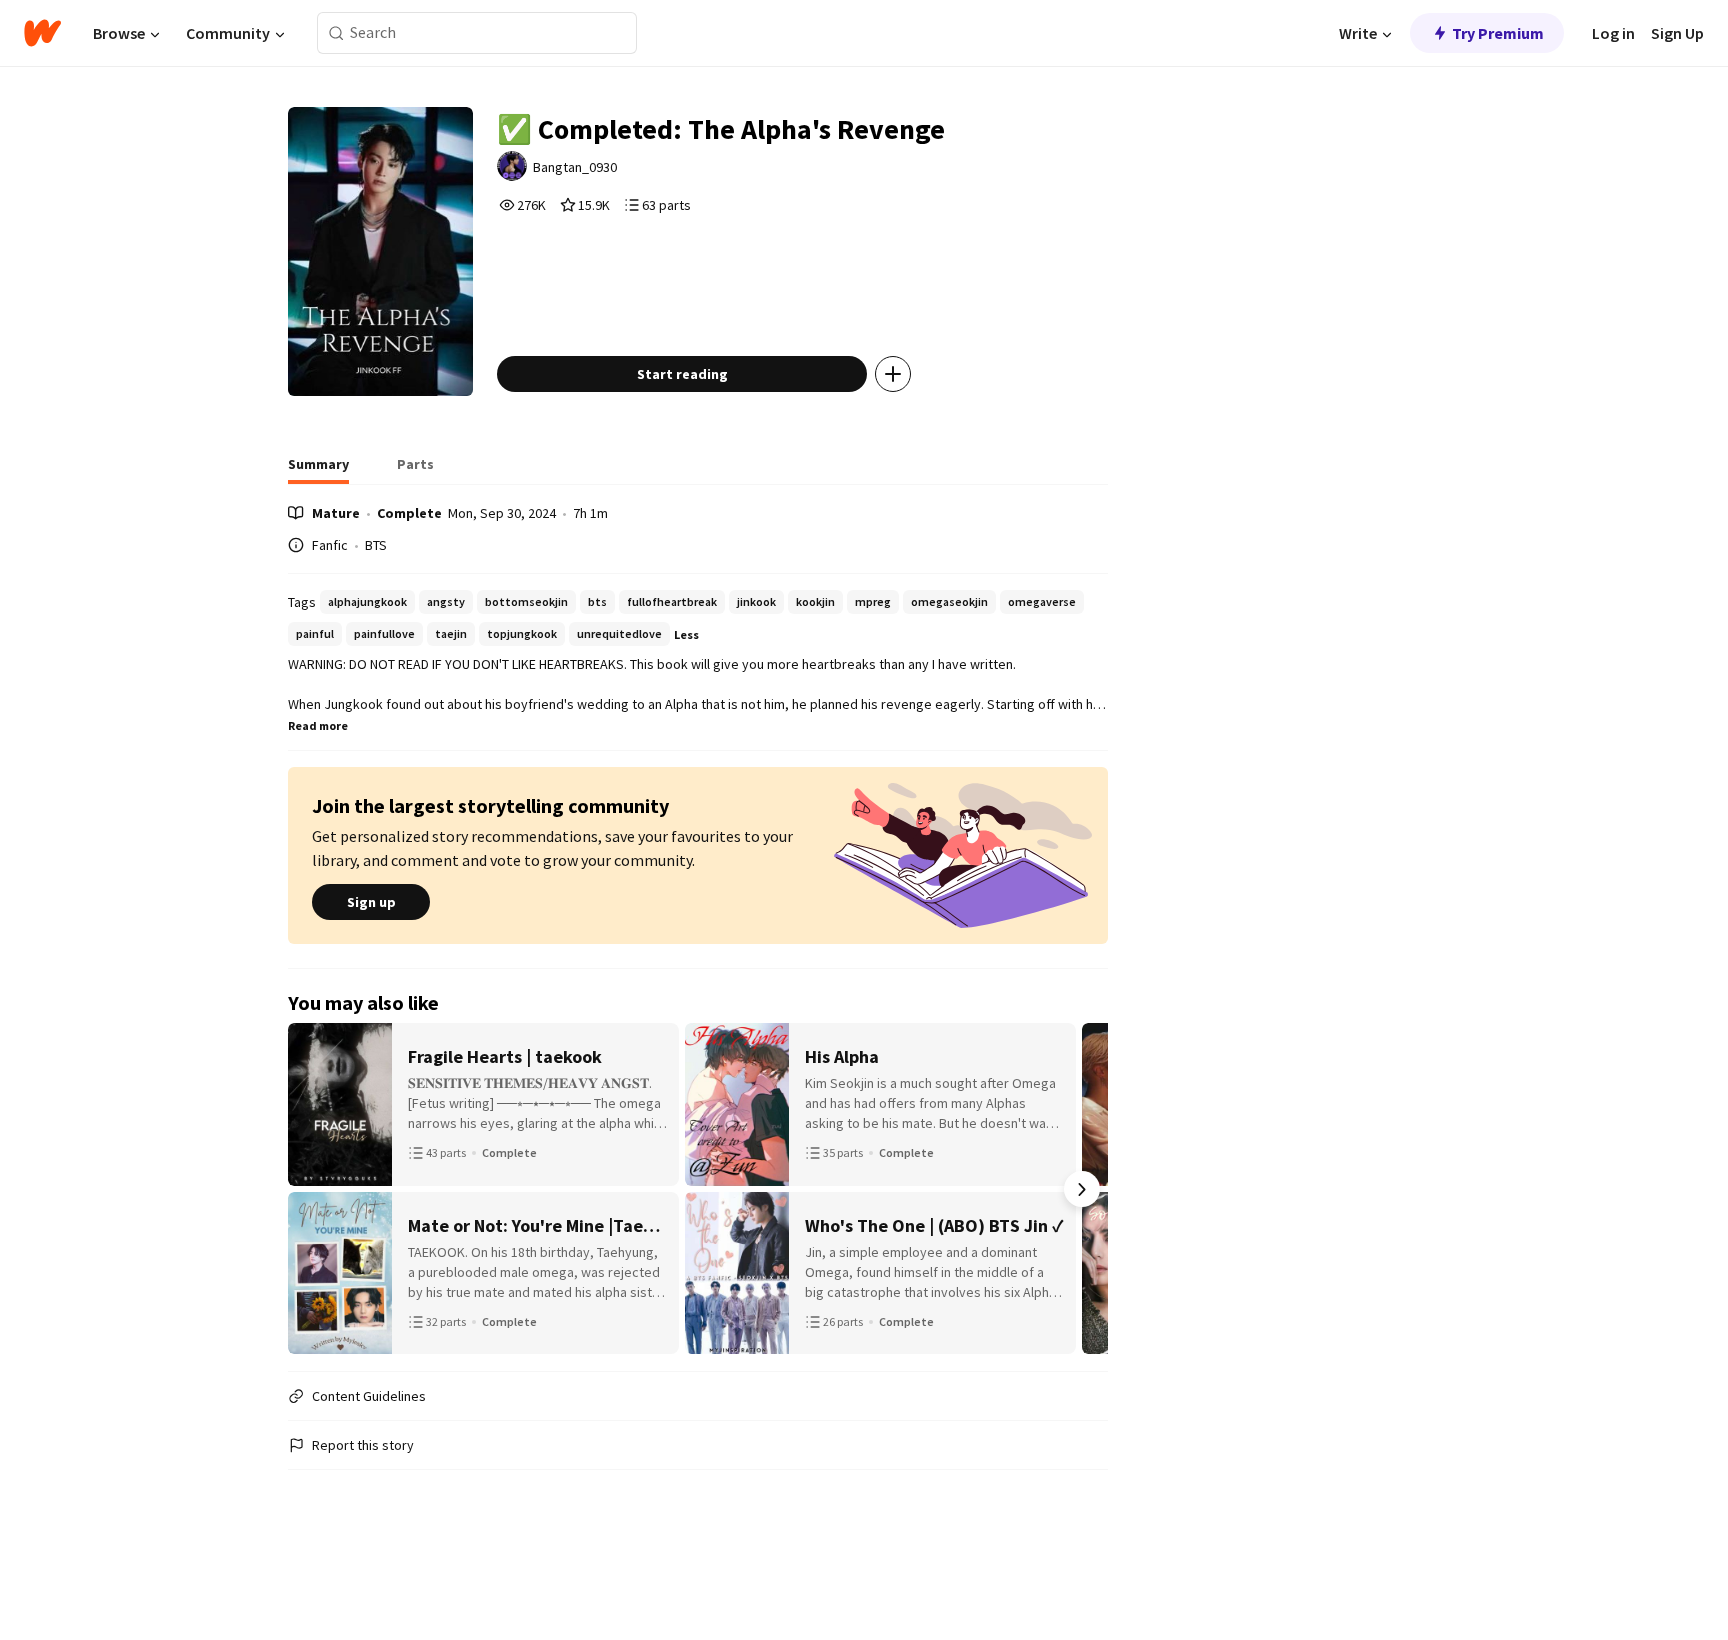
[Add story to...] (893, 374)
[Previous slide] (314, 1189)
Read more (318, 725)
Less (686, 634)
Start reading (682, 374)
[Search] (336, 33)
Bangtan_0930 (575, 167)
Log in (1613, 33)
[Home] (42, 33)
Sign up (371, 902)
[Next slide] (1082, 1189)
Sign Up (1677, 33)
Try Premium (1498, 33)
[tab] (318, 470)
